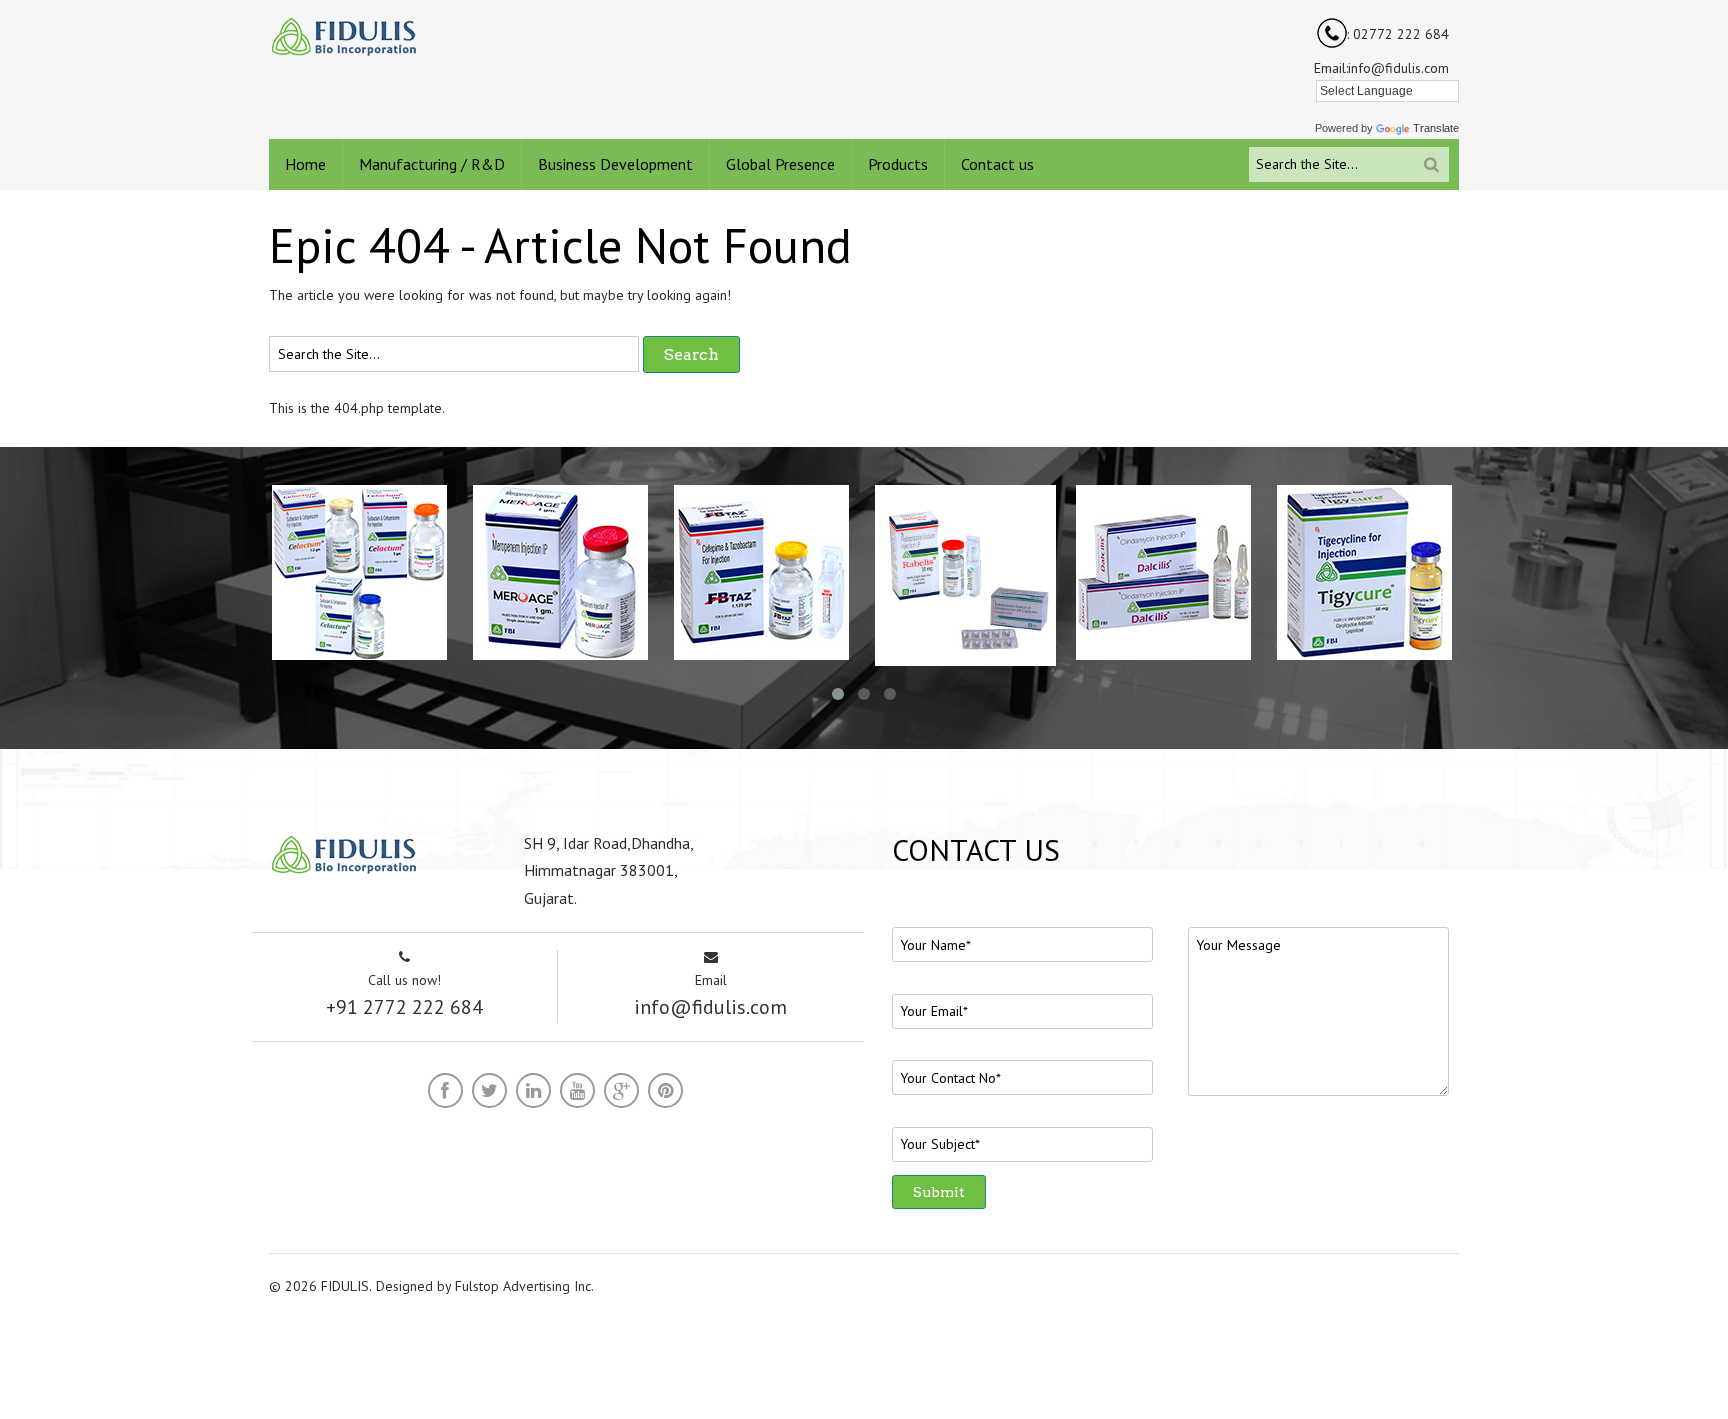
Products (898, 164)
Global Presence (780, 164)
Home (305, 164)
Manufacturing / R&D (432, 164)
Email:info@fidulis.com (1381, 68)
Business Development (615, 164)
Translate (1436, 128)
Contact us (997, 164)
